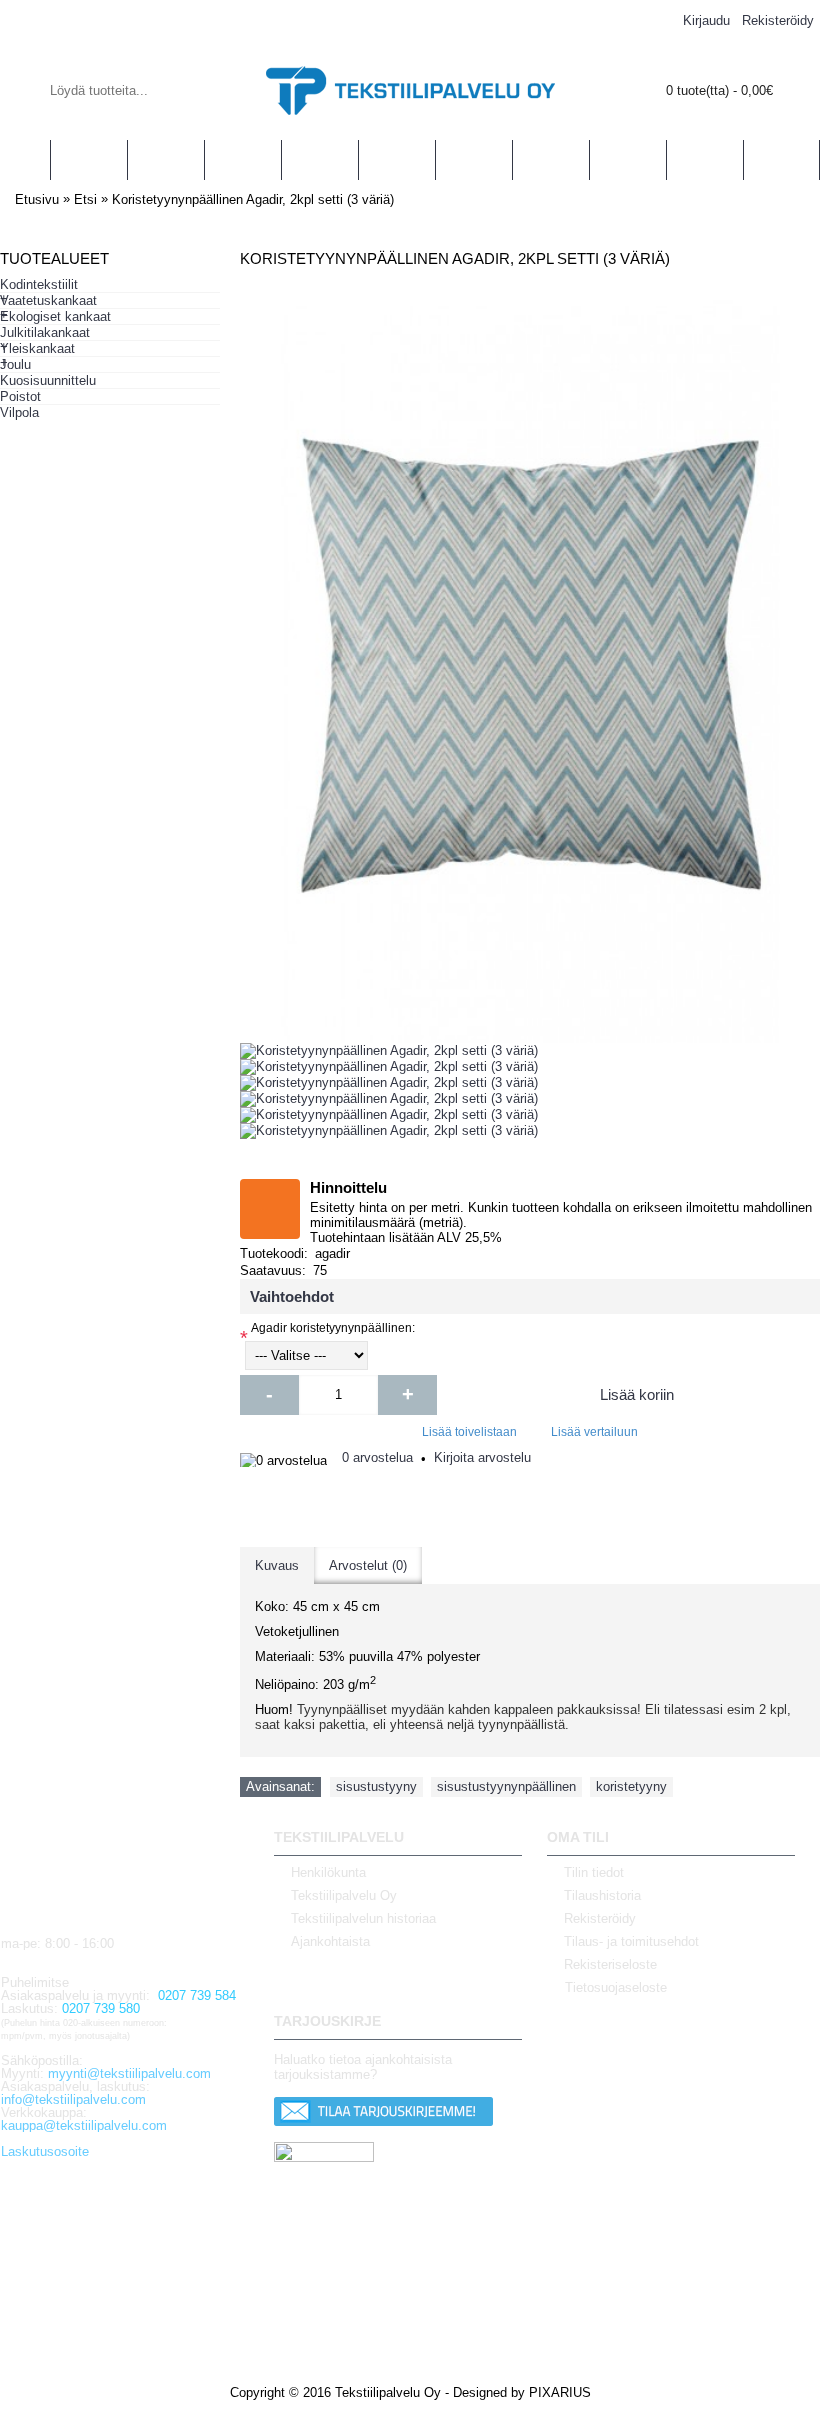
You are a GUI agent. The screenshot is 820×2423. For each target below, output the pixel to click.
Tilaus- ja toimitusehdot (631, 1941)
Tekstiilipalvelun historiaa (363, 1918)
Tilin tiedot (594, 1872)
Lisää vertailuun (594, 1432)
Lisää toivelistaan (469, 1432)
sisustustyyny (376, 1786)
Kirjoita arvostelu (482, 1457)
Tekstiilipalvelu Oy (344, 1895)
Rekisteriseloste (610, 1964)
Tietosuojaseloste (616, 1988)
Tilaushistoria (602, 1895)
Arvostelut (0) (368, 1565)
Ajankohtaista (330, 1941)
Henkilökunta (328, 1872)
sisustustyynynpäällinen (506, 1786)
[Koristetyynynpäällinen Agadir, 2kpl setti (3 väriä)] (389, 1051)
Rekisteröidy (600, 1918)
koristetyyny (631, 1786)
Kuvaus (277, 1565)
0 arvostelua (377, 1457)
